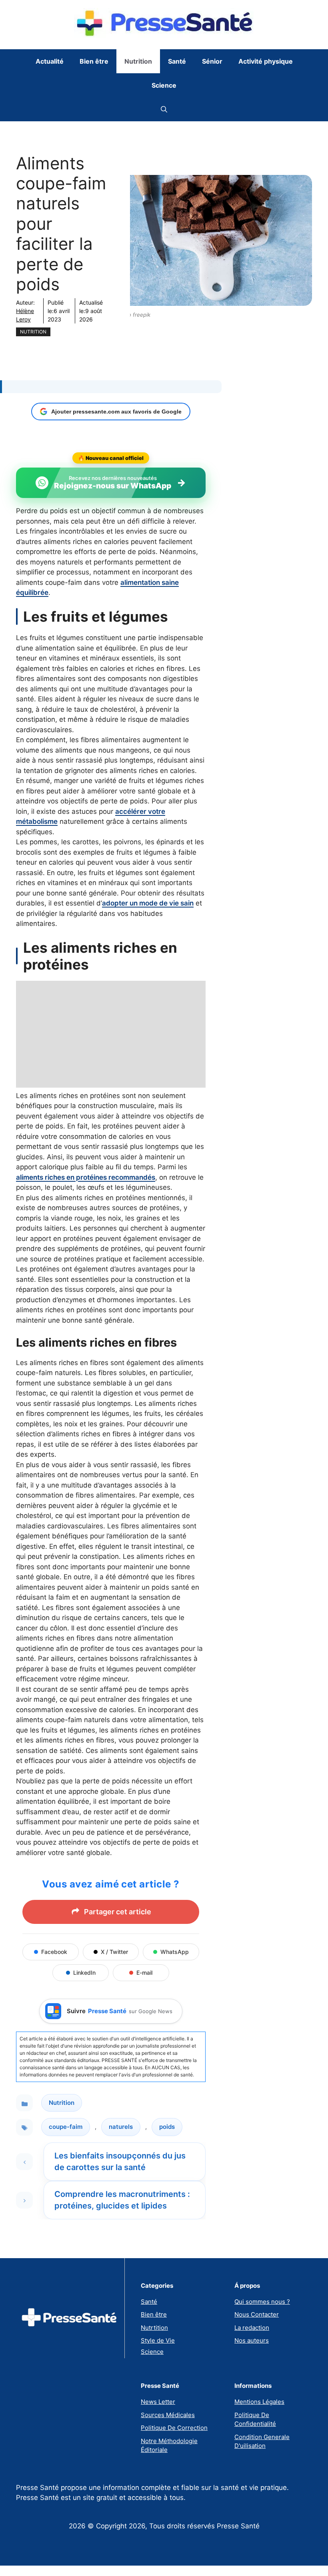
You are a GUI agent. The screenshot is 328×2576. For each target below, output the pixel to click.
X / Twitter (114, 1952)
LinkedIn (84, 1973)
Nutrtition (154, 2328)
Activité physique (266, 61)
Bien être (94, 61)
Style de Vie (158, 2340)
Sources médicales (168, 2415)
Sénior (212, 61)
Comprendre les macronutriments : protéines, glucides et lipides (122, 2200)
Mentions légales (259, 2402)
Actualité (50, 61)
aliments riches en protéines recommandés (86, 1177)
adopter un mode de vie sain (148, 903)
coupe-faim (66, 2127)
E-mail (144, 1973)
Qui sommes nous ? (262, 2302)
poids (167, 2127)
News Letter (158, 2402)
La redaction (252, 2328)
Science (164, 85)
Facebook (54, 1952)
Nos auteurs (252, 2340)
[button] (164, 109)
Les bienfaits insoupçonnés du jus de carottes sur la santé (120, 2161)
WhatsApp (175, 1952)
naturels (121, 2127)
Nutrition (138, 61)
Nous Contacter (257, 2314)
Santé (177, 61)
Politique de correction (174, 2428)
